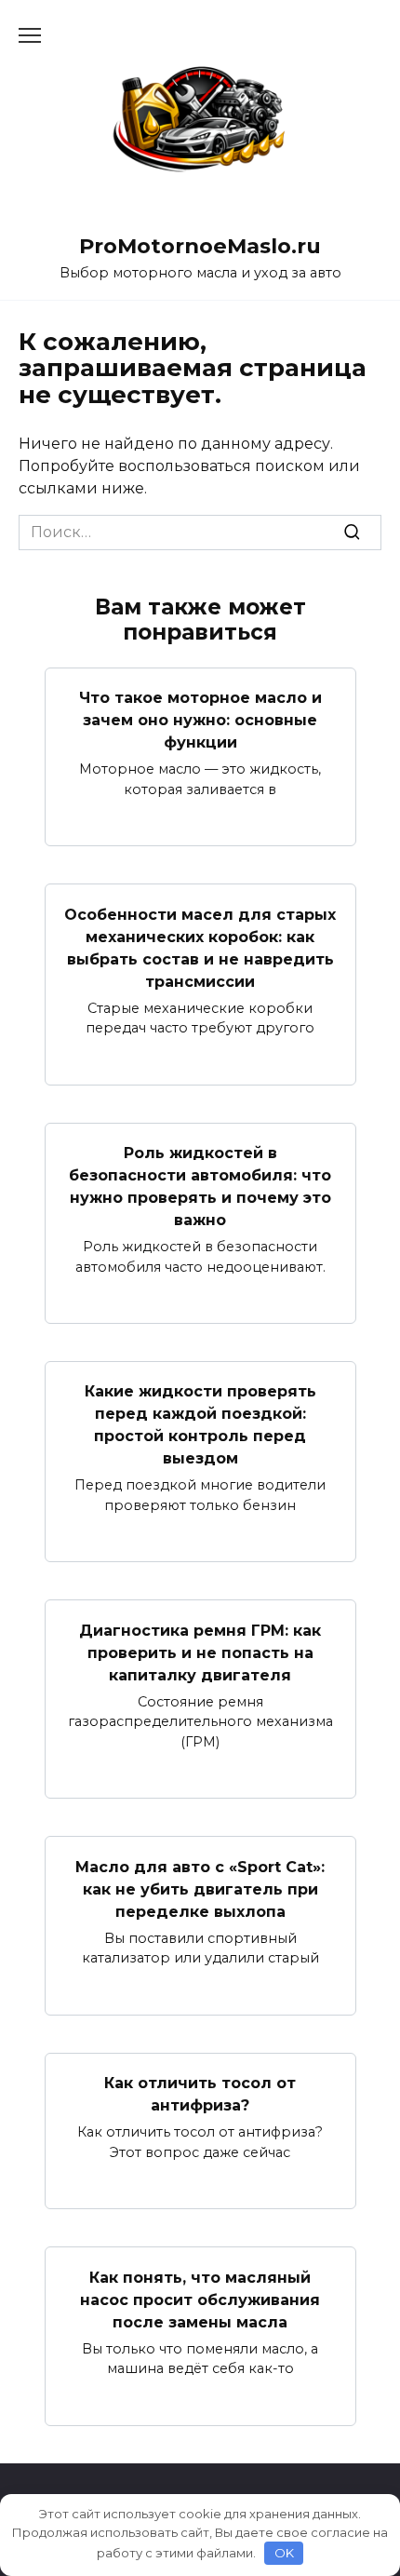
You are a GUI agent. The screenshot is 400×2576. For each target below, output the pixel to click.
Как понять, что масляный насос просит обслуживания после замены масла (200, 2299)
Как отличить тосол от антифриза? (200, 2094)
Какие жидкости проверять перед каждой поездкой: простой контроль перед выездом (200, 1425)
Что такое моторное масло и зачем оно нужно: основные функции (200, 720)
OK (284, 2553)
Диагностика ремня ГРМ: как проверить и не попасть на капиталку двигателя (200, 1652)
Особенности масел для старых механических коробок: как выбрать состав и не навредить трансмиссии (200, 947)
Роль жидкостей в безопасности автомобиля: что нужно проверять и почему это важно (200, 1187)
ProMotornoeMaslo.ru (200, 246)
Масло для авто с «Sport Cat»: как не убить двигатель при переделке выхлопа (200, 1888)
